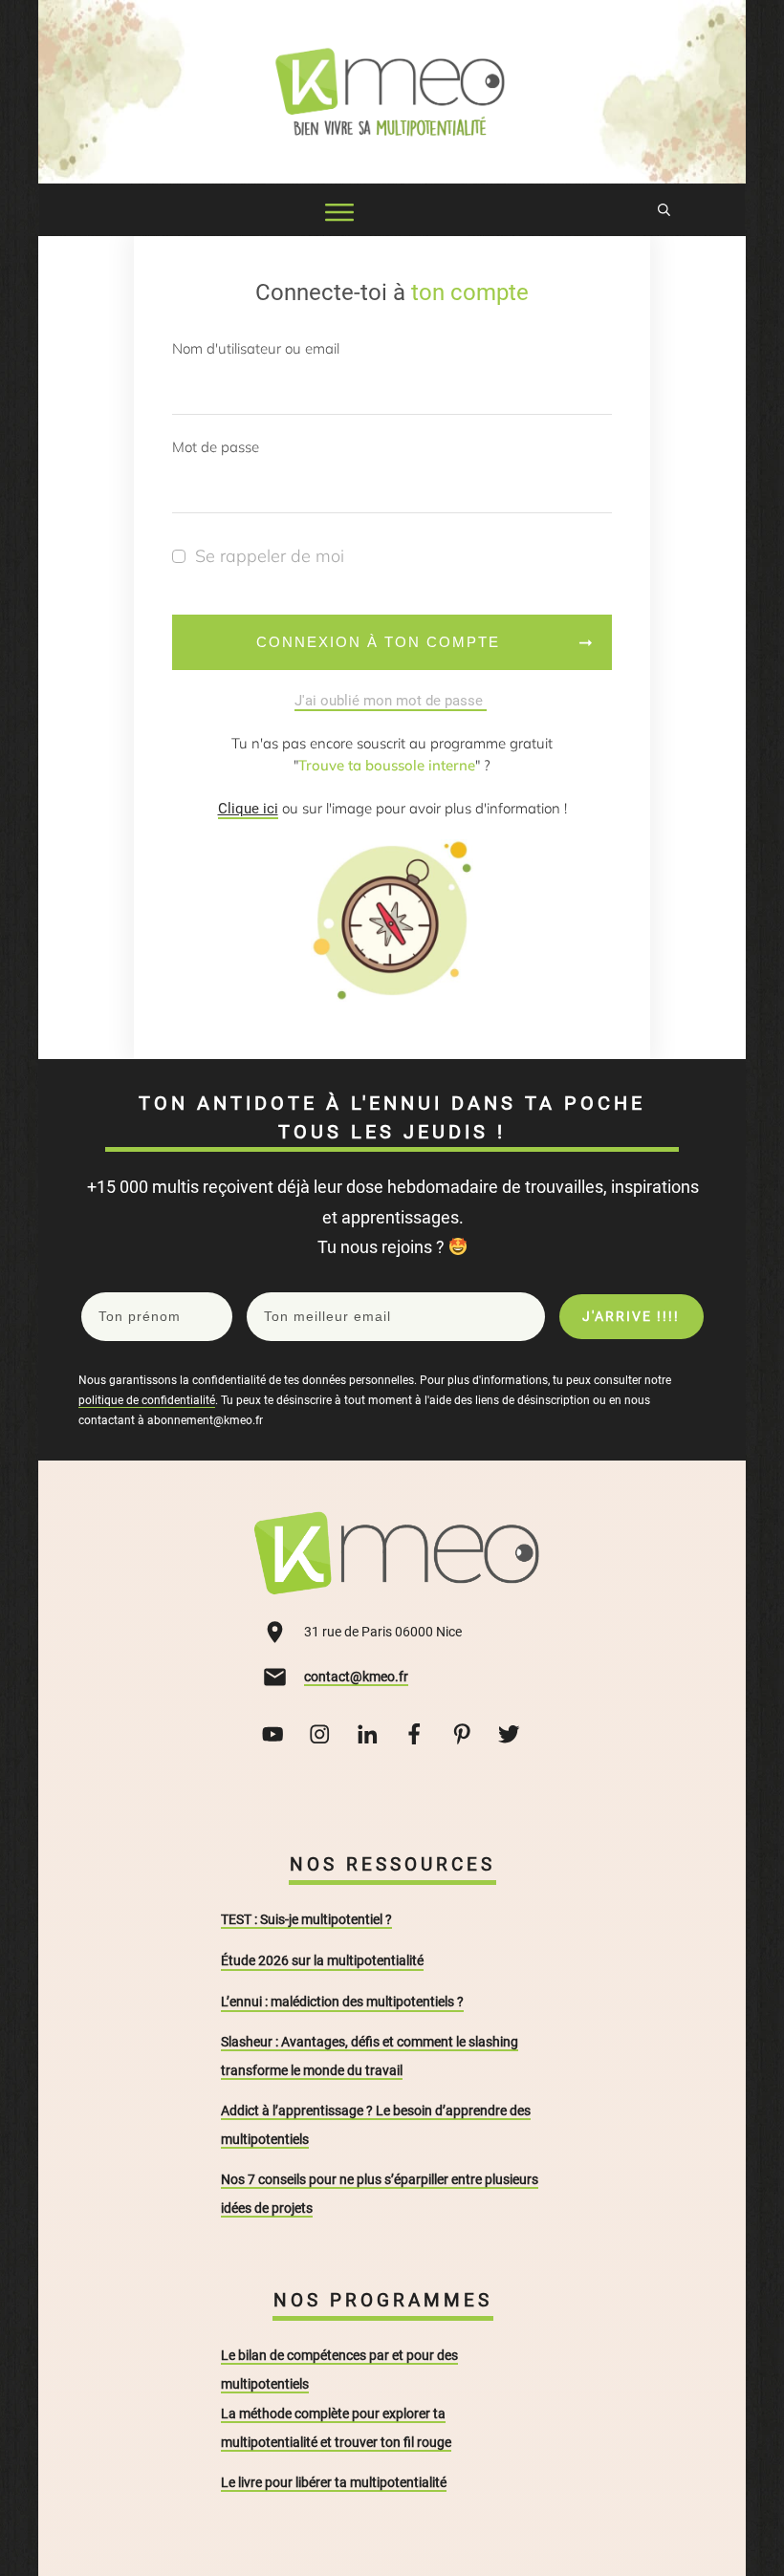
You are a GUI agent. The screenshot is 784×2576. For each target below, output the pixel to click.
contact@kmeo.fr (356, 1677)
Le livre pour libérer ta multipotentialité (334, 2482)
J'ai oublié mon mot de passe (391, 701)
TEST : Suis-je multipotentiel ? (306, 1919)
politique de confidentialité (147, 1400)
